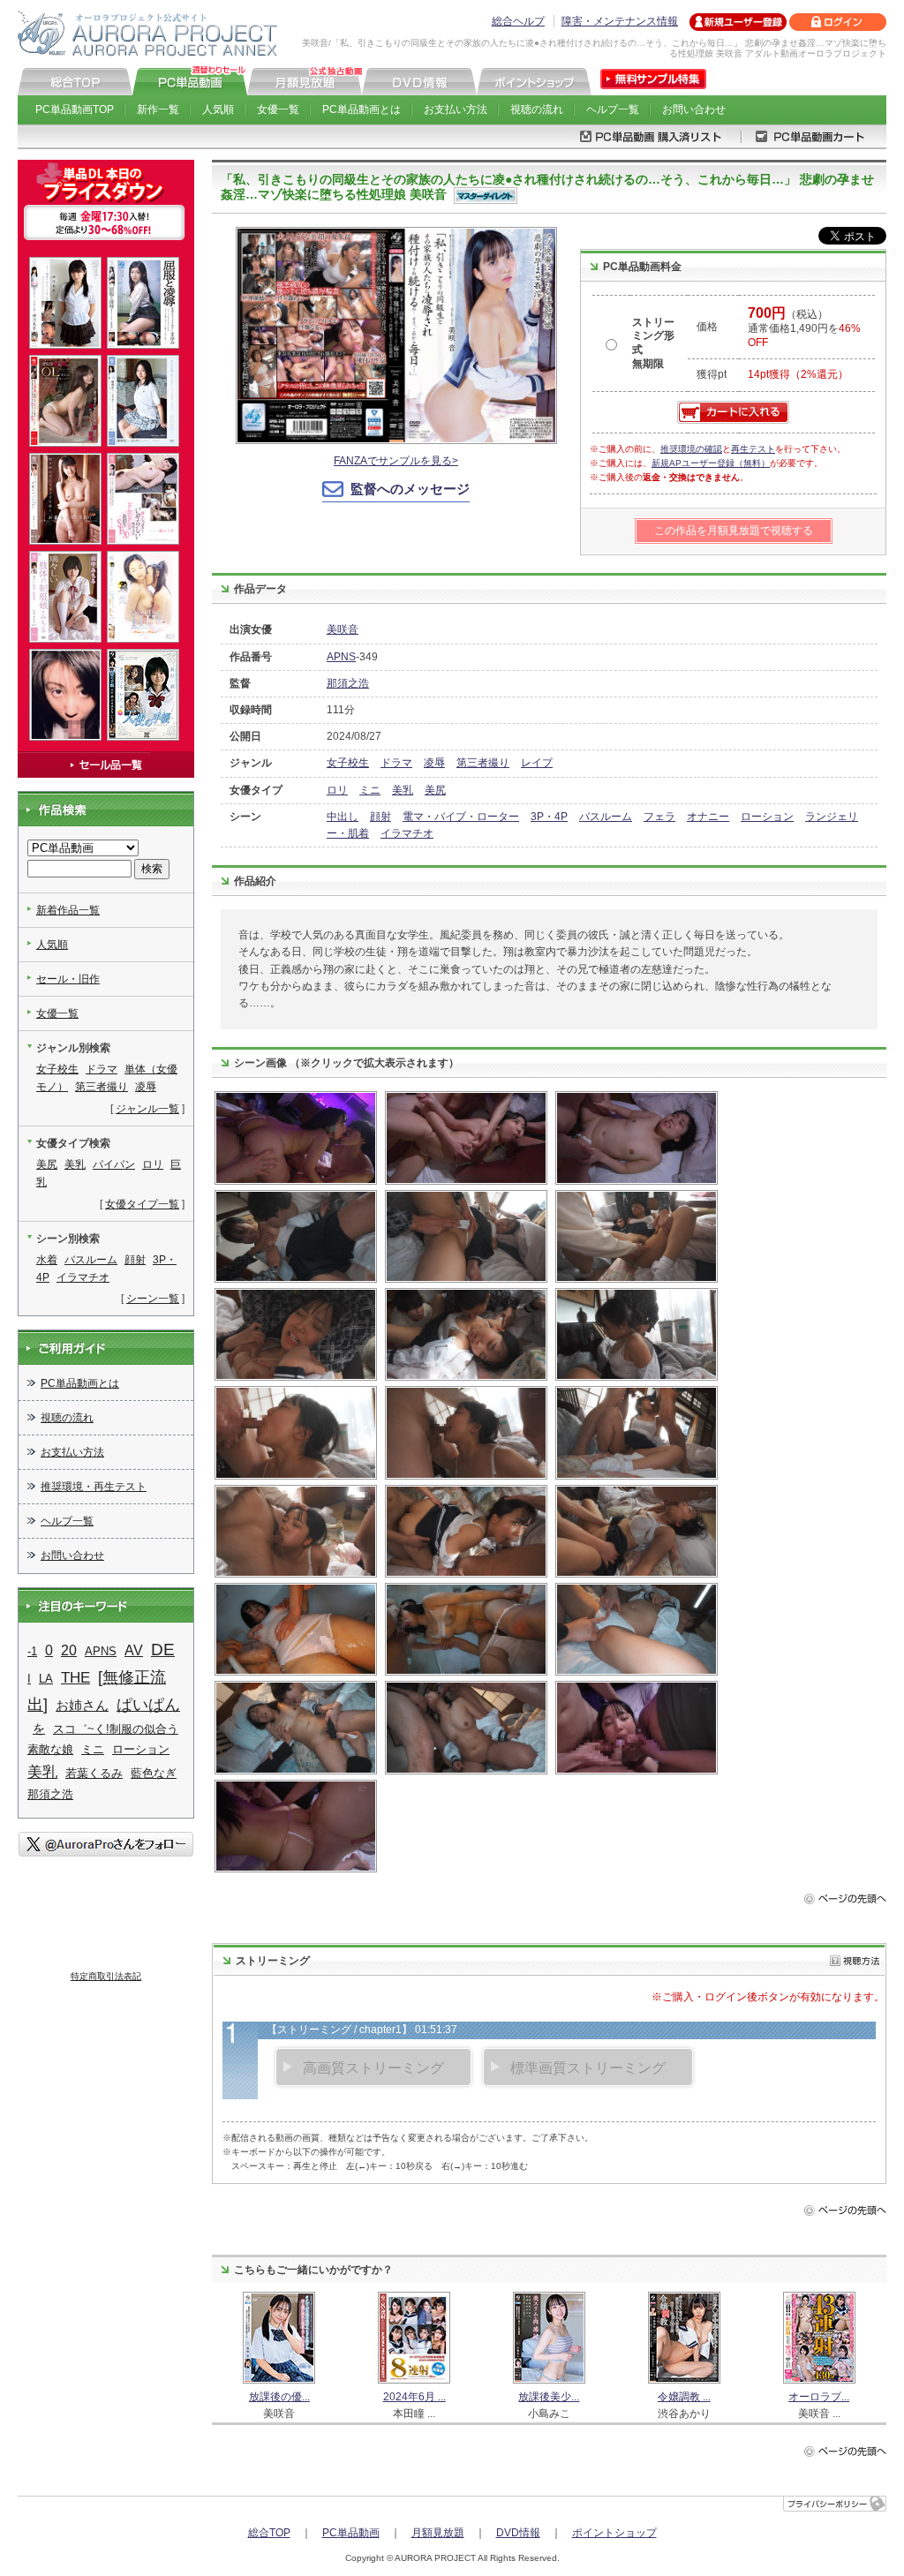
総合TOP (269, 2533)
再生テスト (753, 449)
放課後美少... (549, 2397)
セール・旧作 (68, 979)
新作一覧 (158, 109)
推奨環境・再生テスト (94, 1487)
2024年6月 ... (414, 2397)
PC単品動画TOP (75, 109)
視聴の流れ (537, 109)
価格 (707, 327)
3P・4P (549, 817)
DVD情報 (518, 2533)
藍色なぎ (154, 1773)
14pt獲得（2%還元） (798, 374)
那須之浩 (348, 683)
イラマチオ (407, 833)
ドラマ (396, 763)
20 (69, 1650)
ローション (767, 817)
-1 (32, 1651)
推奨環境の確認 (691, 449)
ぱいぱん (148, 1705)
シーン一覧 (153, 1299)
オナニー (708, 817)
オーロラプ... (819, 2397)
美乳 (403, 790)
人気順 (218, 109)
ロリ (337, 790)
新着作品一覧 (68, 910)
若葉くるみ (94, 1773)
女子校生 (348, 763)
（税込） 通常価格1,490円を (804, 328)
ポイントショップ (614, 2533)
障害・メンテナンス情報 (620, 21)
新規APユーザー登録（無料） (711, 463)
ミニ (370, 790)
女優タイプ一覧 (142, 1204)
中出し (343, 817)
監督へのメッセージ (410, 489)
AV (134, 1650)
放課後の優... (279, 2397)
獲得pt (712, 374)
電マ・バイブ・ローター (461, 817)
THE (75, 1678)
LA (46, 1679)
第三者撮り (483, 763)
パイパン (114, 1164)
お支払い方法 (456, 109)
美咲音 (343, 629)
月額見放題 (438, 2533)
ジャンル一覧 (147, 1109)
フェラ (659, 817)
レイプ (537, 763)
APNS (341, 657)
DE (163, 1650)
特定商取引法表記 (106, 1976)
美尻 (435, 790)
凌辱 (434, 763)
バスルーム (606, 817)
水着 (47, 1260)
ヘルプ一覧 (613, 109)
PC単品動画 (351, 2533)
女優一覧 (278, 109)
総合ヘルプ (518, 21)
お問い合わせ (694, 109)
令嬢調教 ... (684, 2397)
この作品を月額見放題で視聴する (734, 531)
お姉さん (82, 1706)
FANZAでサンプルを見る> (396, 461)
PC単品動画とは (362, 109)
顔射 (380, 817)
